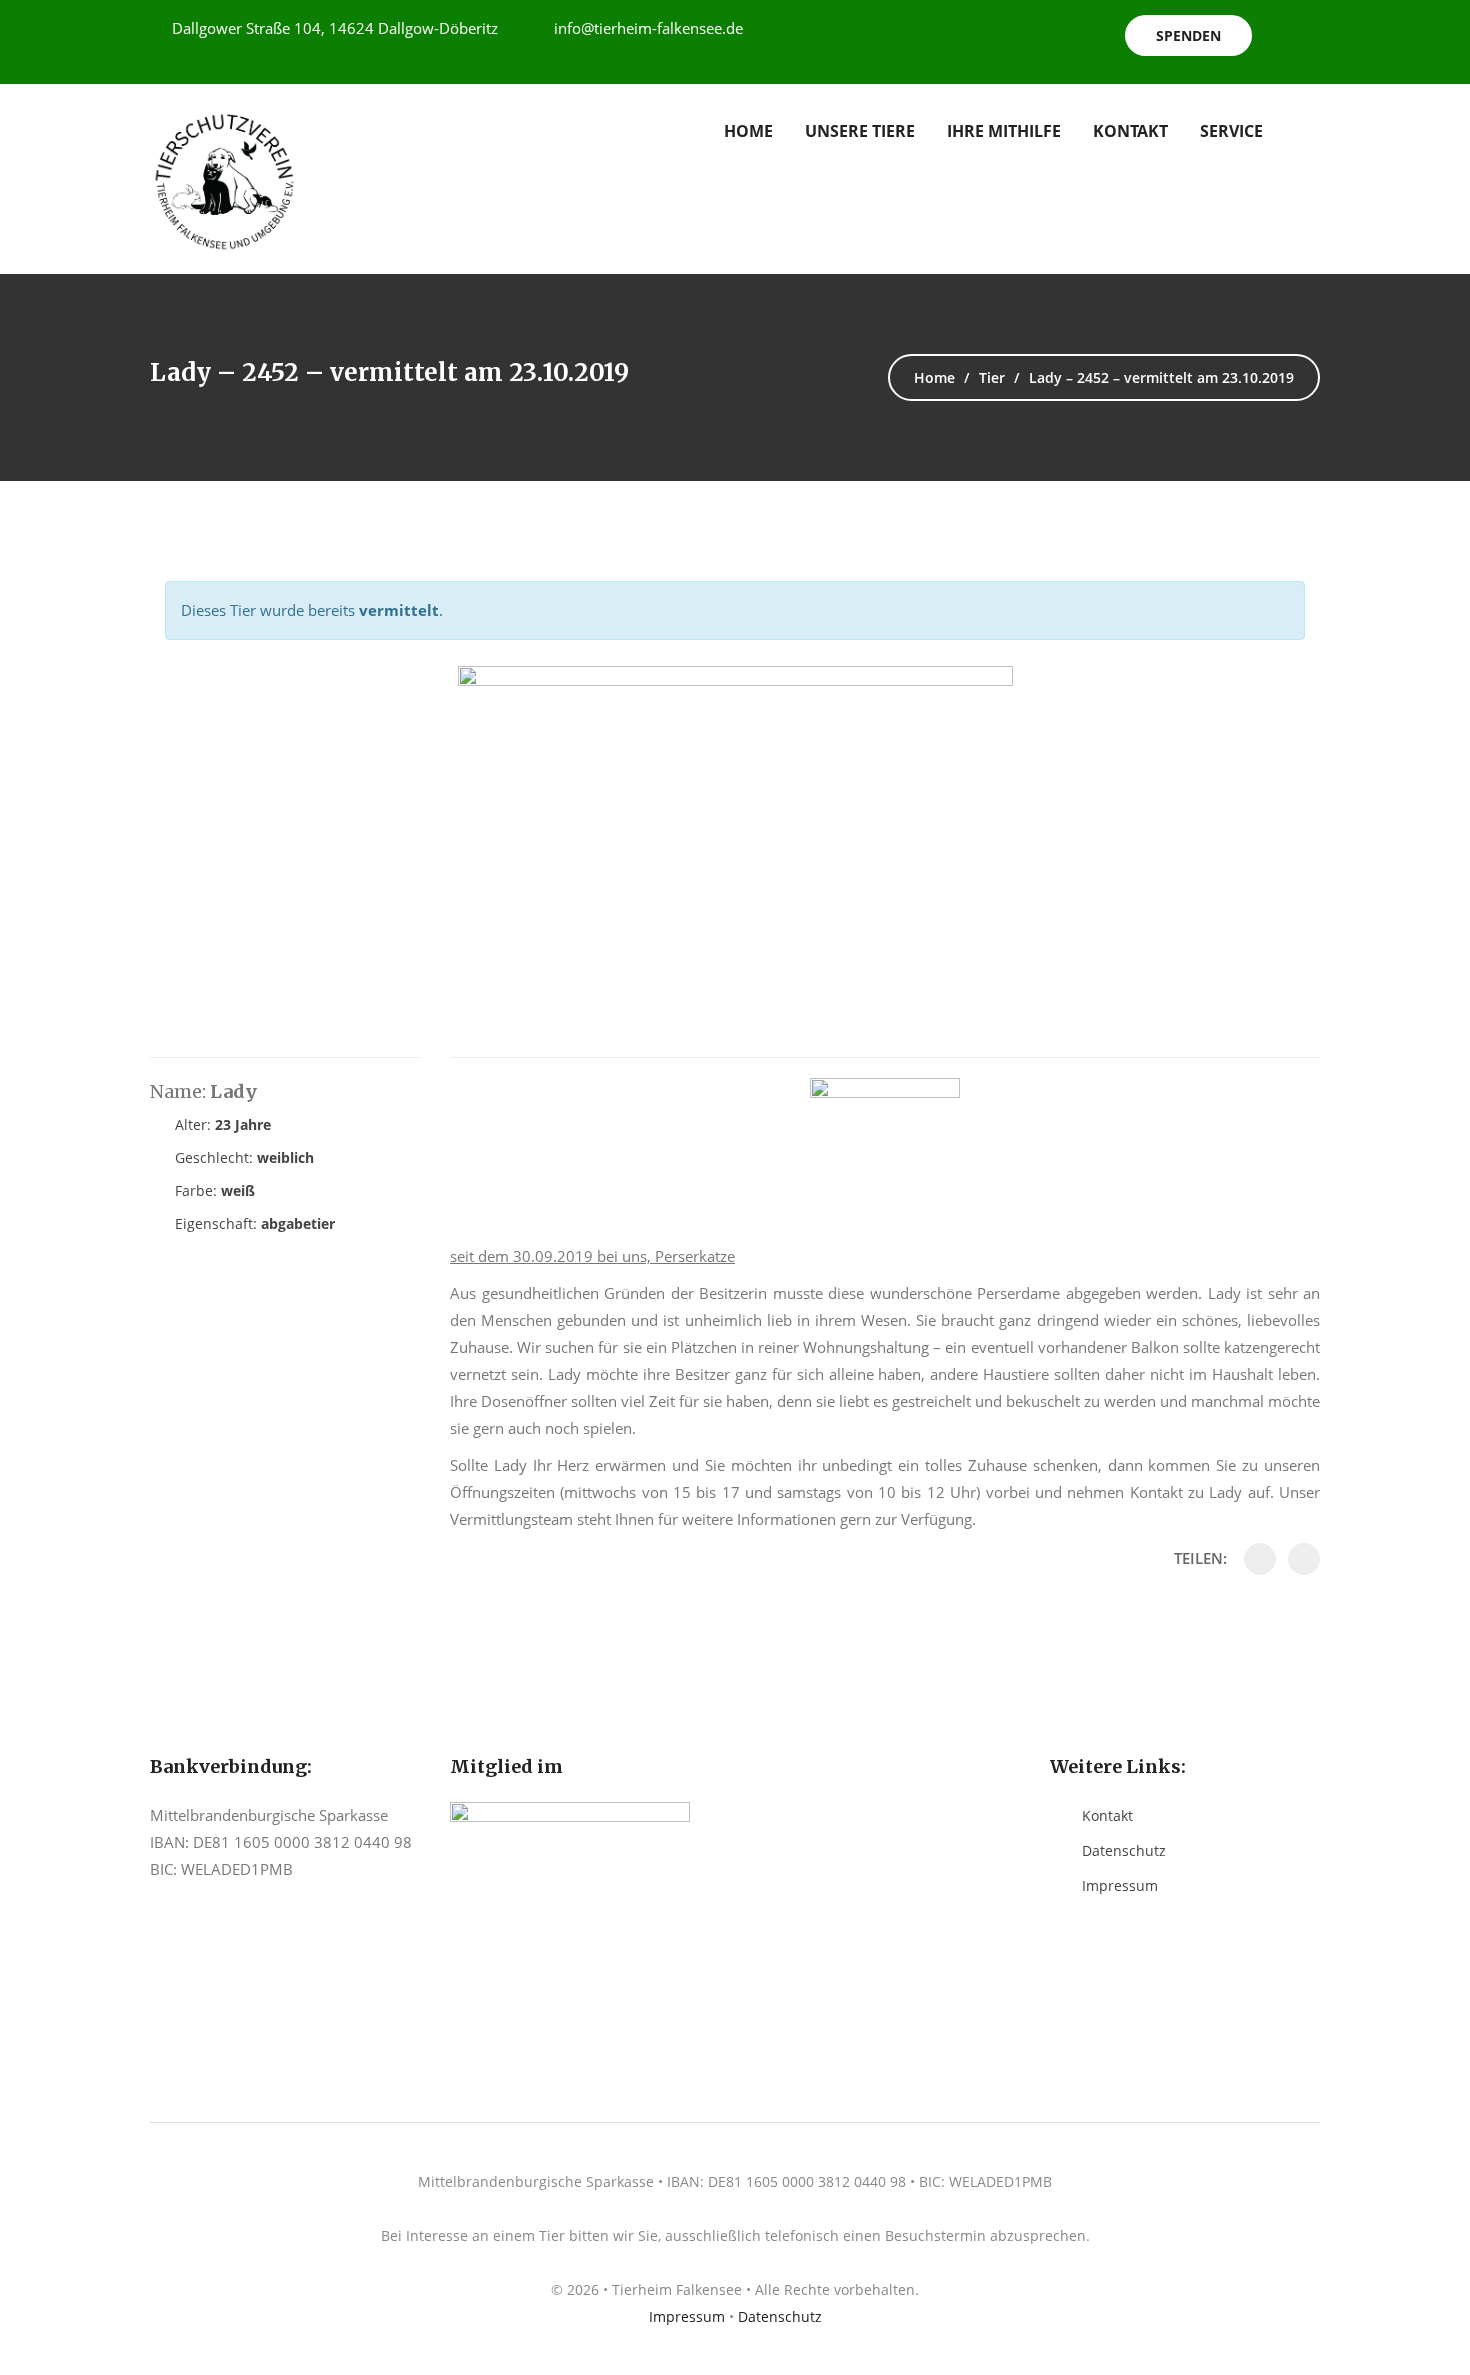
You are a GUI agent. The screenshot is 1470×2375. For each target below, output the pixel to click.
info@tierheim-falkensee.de (648, 28)
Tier (992, 377)
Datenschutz (1124, 1850)
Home (748, 131)
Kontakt (1130, 131)
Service (1231, 131)
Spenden (1188, 35)
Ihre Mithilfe (1004, 131)
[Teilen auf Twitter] (1304, 1559)
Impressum (1120, 1885)
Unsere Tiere (860, 131)
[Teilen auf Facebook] (1260, 1559)
